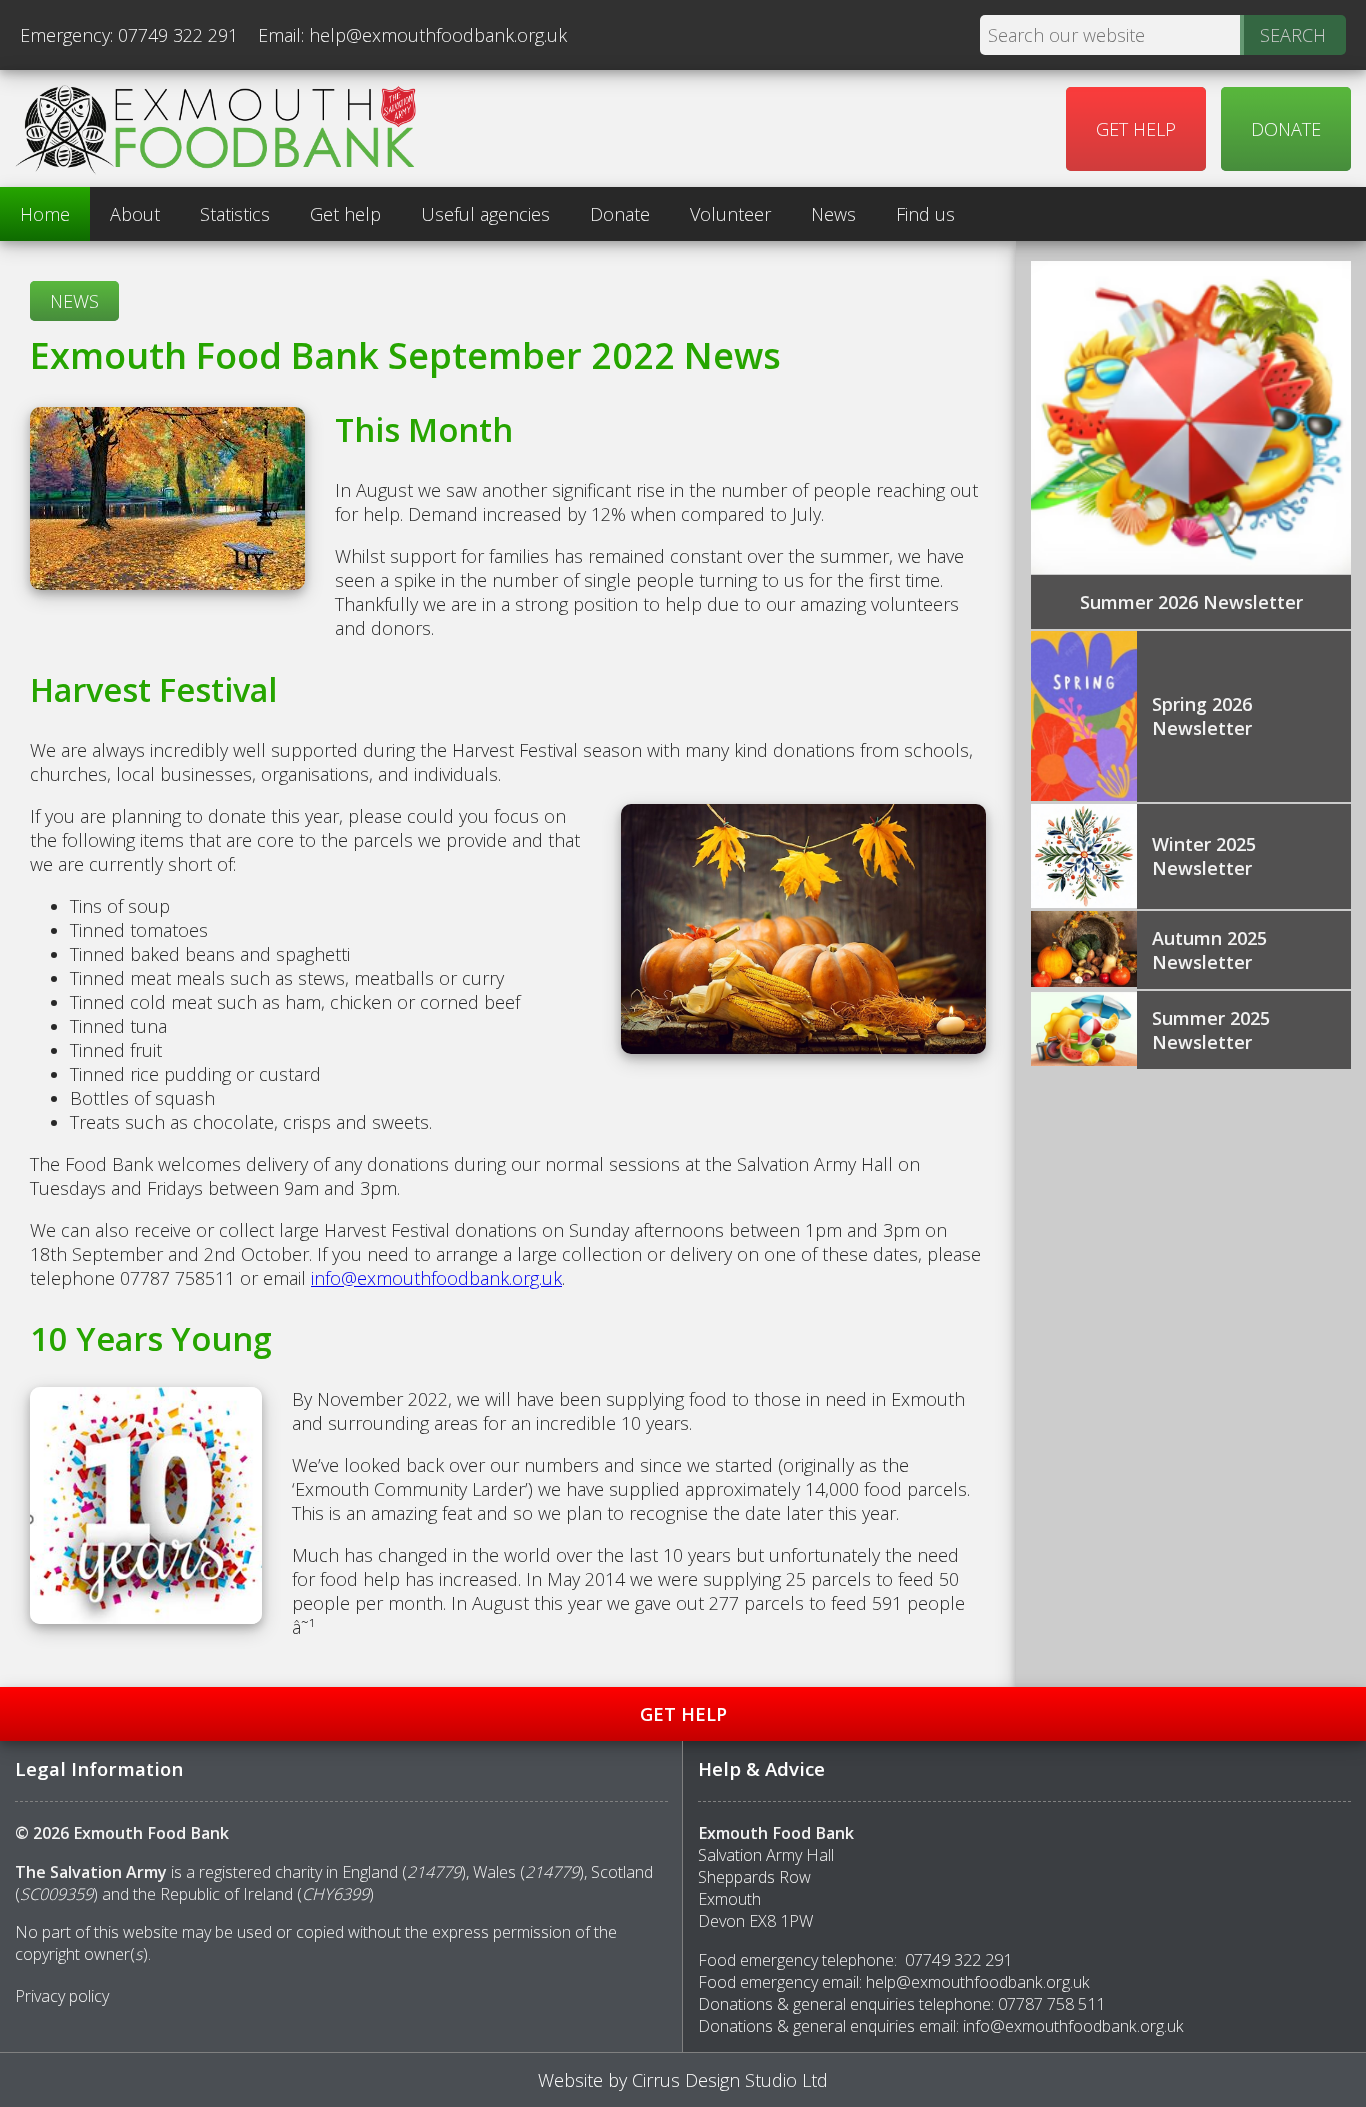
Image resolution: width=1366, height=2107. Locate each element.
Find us (925, 214)
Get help (1136, 129)
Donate (1286, 129)
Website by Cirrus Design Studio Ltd (683, 2080)
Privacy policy (62, 1996)
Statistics (235, 214)
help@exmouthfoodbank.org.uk (438, 35)
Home (45, 214)
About (135, 214)
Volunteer (730, 214)
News (833, 214)
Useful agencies (485, 214)
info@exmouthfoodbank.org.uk (436, 1278)
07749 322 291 (178, 35)
